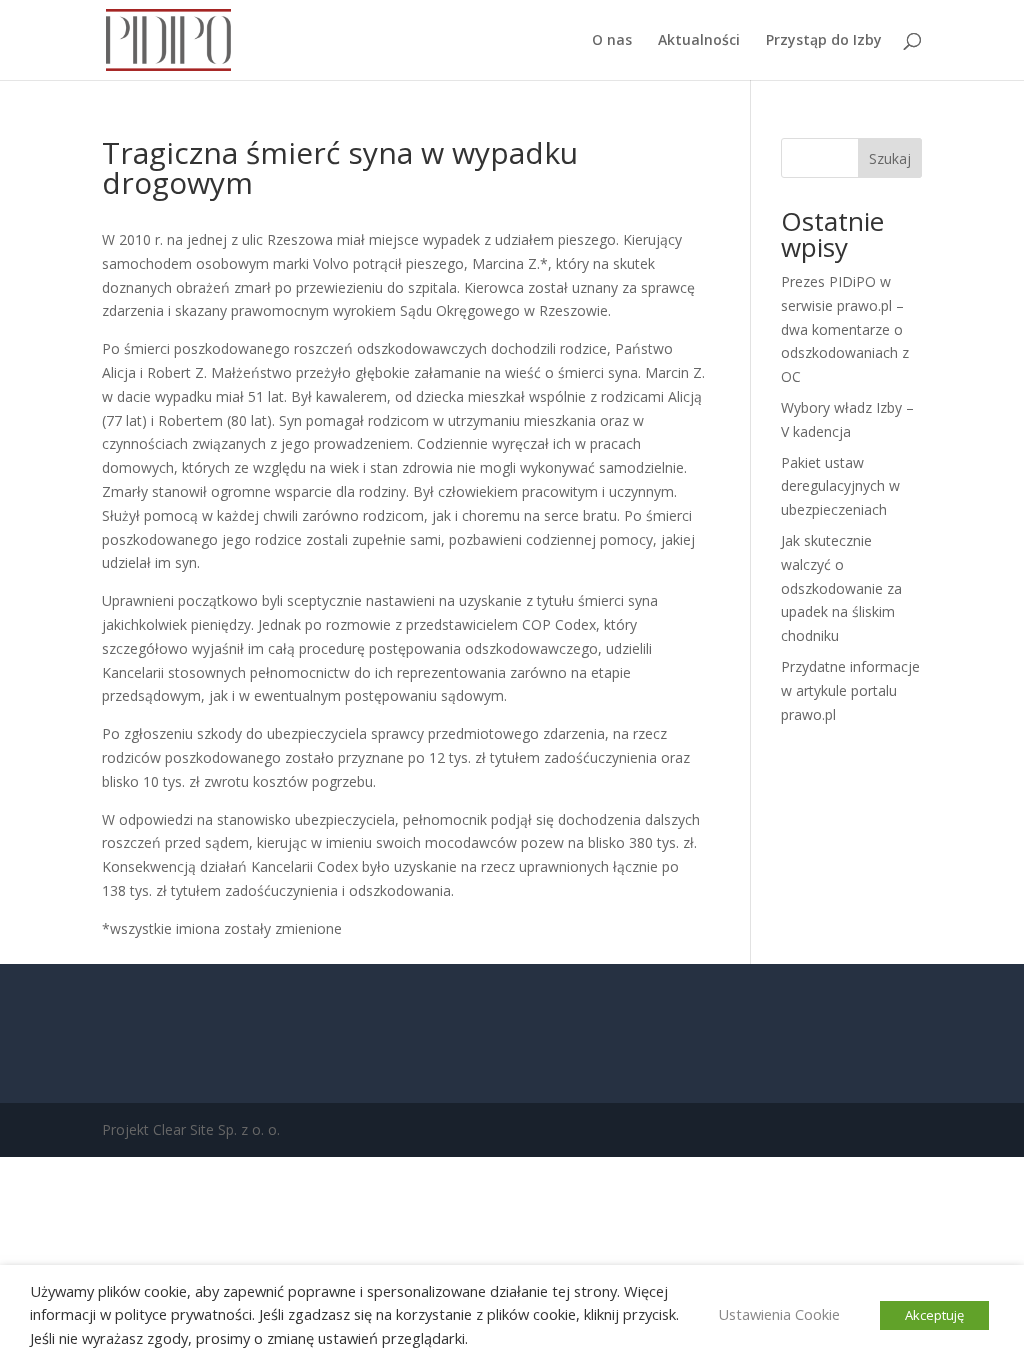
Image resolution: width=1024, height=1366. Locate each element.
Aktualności (699, 41)
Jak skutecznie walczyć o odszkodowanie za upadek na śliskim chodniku (841, 588)
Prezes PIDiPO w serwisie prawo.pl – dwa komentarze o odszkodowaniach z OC (845, 329)
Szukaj (890, 158)
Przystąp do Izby (824, 41)
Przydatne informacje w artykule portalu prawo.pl (850, 690)
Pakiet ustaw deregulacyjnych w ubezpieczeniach (840, 486)
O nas (612, 41)
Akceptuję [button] (934, 1315)
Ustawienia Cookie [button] (779, 1314)
